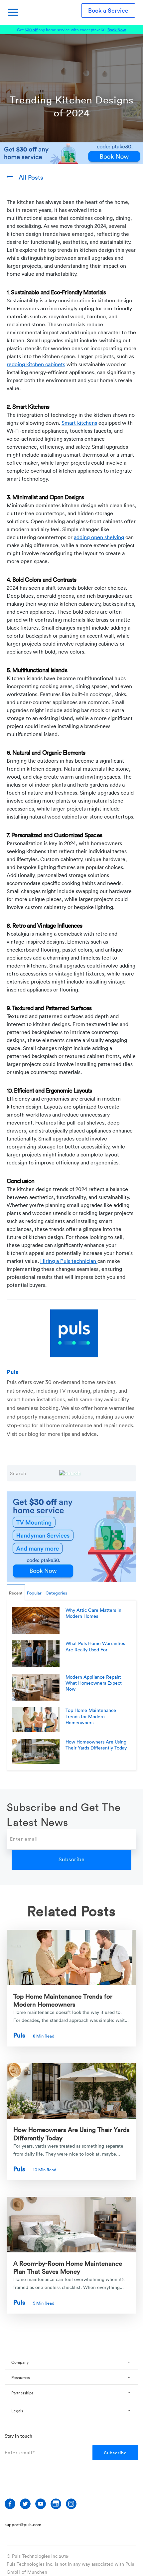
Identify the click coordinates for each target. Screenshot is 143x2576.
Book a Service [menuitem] (108, 10)
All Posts (31, 177)
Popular (34, 1593)
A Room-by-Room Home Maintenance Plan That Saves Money (68, 2267)
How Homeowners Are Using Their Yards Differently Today (71, 2133)
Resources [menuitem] (20, 2378)
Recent (16, 1593)
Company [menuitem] (20, 2362)
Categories (56, 1593)
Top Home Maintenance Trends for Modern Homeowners (63, 2000)
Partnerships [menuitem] (22, 2393)
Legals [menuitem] (17, 2411)
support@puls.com (23, 2524)
